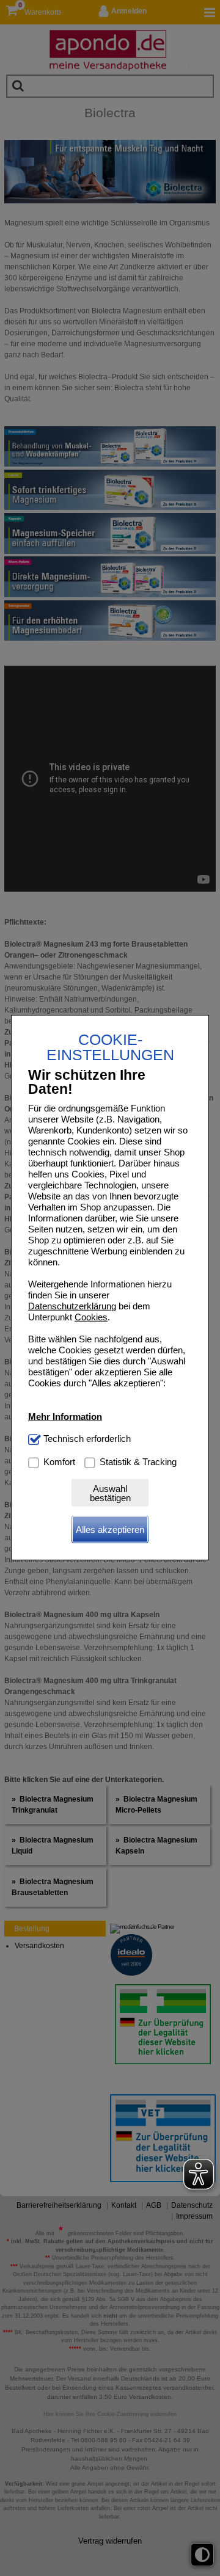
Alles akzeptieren (110, 1530)
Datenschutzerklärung (72, 1306)
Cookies (91, 1317)
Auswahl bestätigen (110, 1493)
